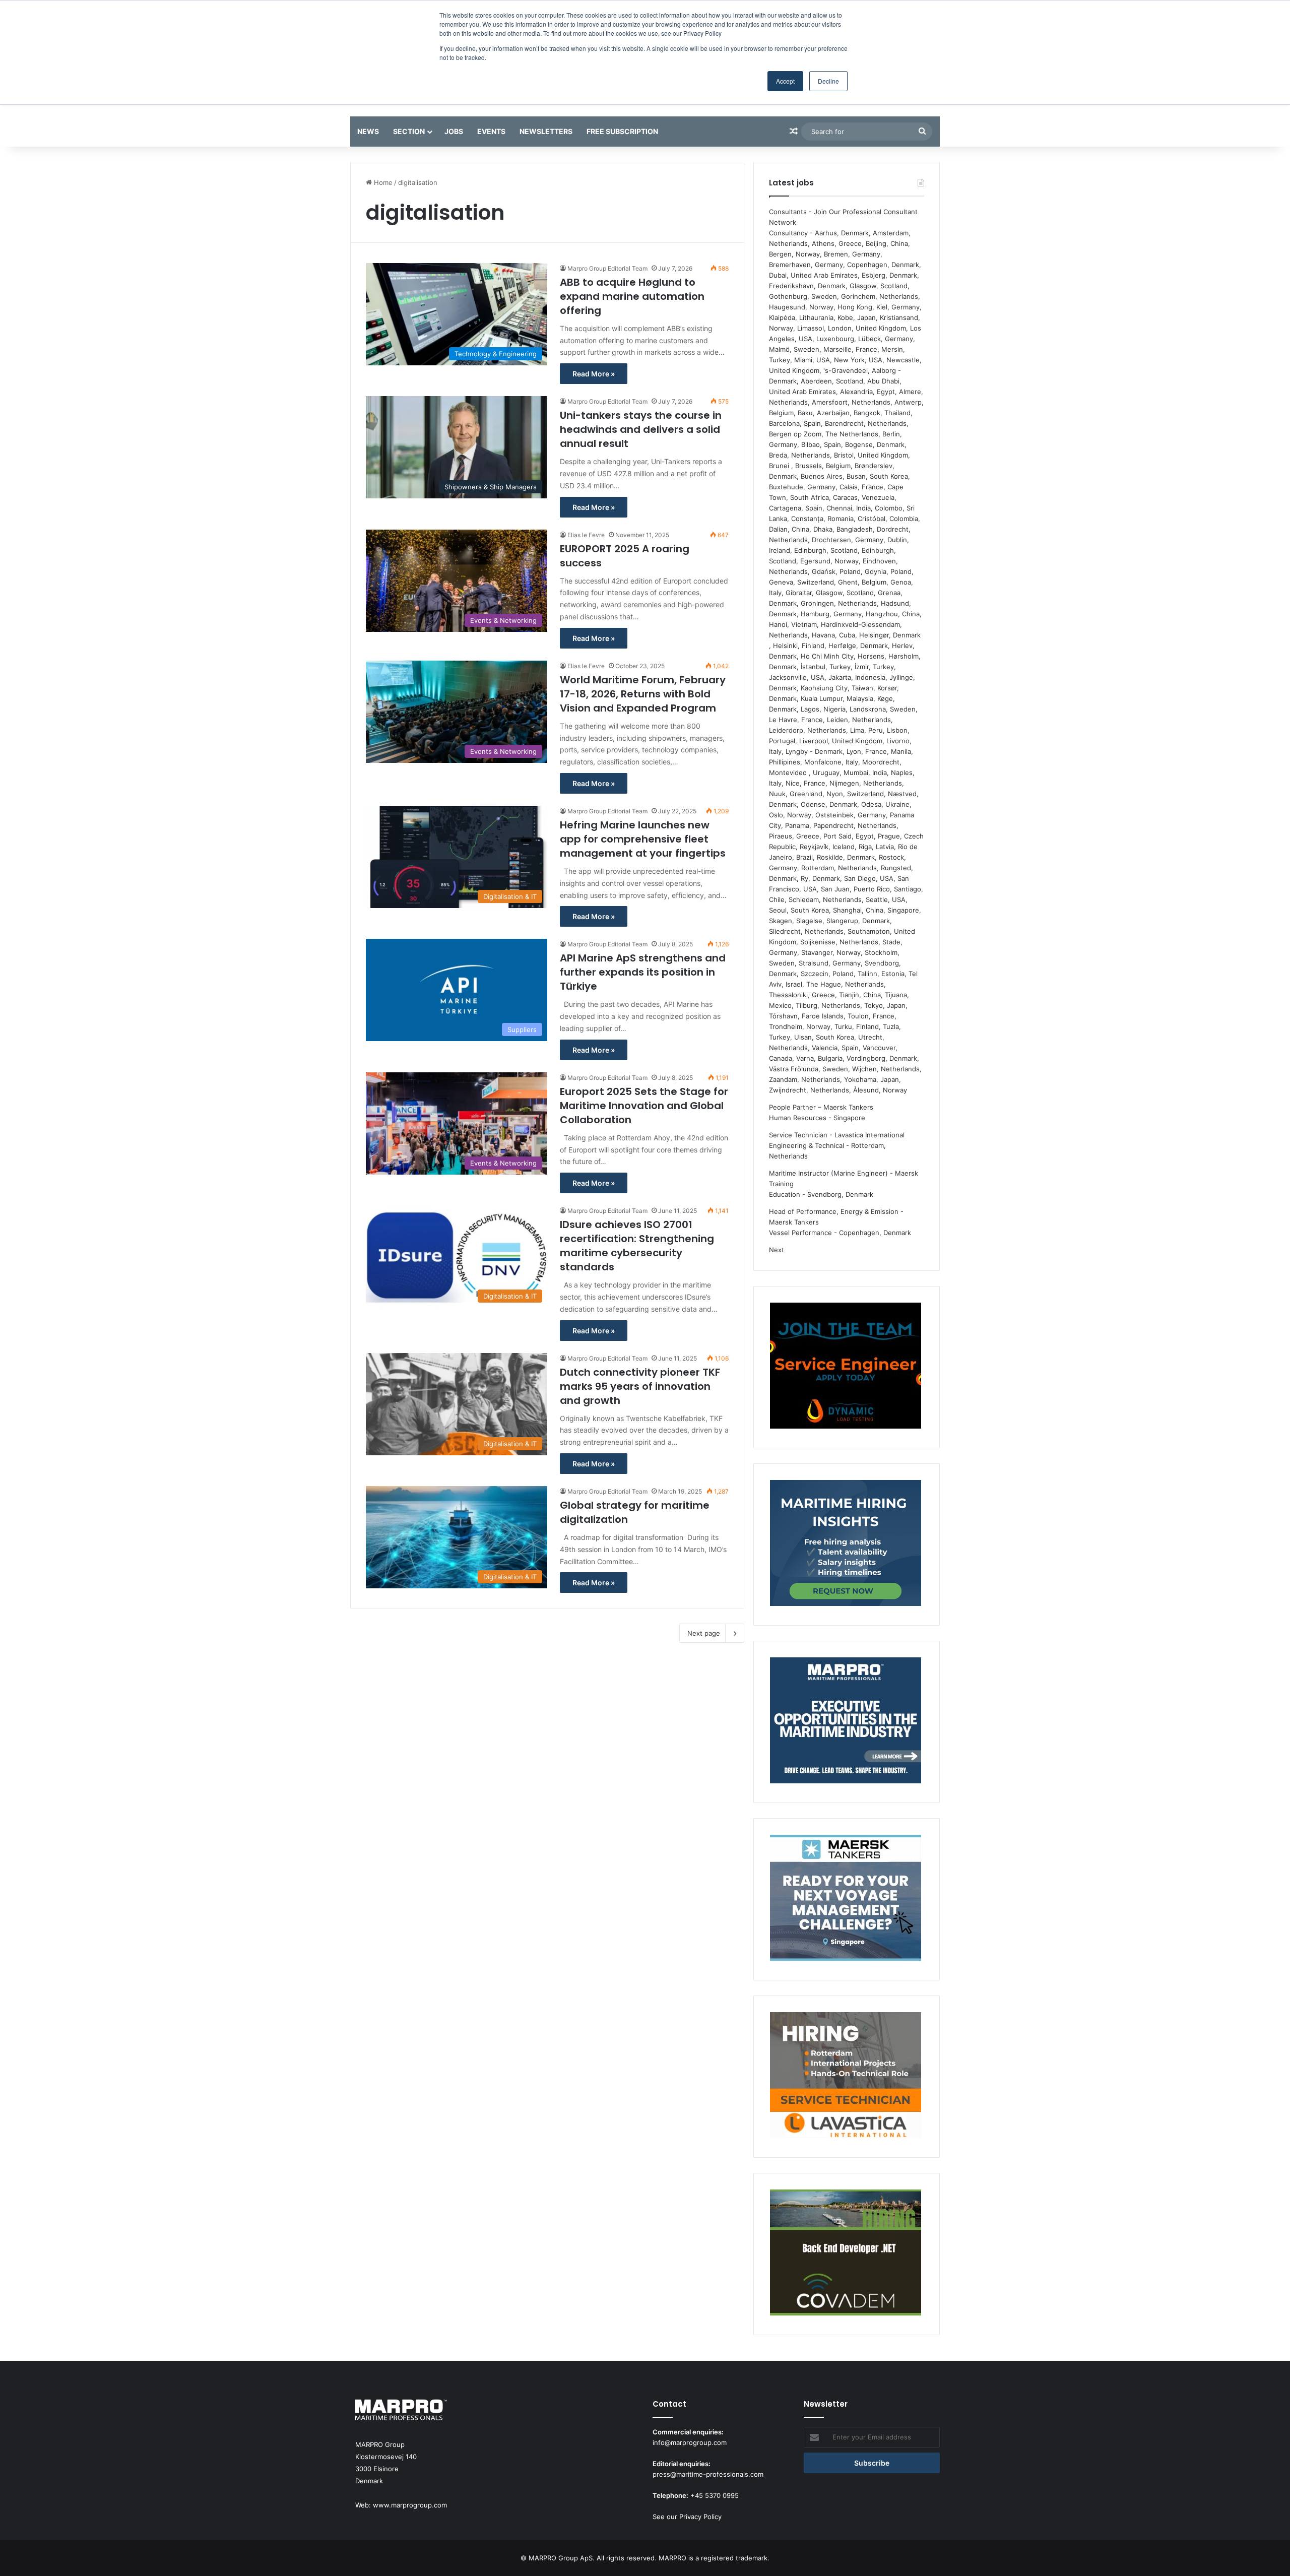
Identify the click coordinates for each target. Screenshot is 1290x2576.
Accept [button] (785, 81)
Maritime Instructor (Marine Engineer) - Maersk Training (844, 1178)
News (368, 131)
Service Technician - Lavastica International (837, 1135)
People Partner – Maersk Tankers (821, 1107)
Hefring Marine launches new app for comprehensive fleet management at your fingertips (643, 839)
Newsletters (546, 131)
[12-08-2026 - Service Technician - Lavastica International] (846, 2077)
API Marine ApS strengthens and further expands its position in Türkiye (643, 972)
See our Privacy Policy (687, 2517)
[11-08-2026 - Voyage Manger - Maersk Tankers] (846, 1899)
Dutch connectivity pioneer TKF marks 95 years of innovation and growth (640, 1386)
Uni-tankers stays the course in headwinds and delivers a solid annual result (641, 429)
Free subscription (622, 131)
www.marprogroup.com (410, 2505)
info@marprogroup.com (690, 2442)
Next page (704, 1633)
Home (382, 182)
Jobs (454, 131)
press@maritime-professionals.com (708, 2474)
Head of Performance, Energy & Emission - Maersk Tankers (836, 1217)
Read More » (594, 374)
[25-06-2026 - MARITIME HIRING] (846, 1544)
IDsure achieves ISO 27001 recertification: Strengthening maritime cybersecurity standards (637, 1246)
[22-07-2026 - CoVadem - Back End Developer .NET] (846, 2254)
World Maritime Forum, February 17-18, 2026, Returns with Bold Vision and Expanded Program (643, 694)
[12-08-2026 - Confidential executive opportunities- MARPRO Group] (846, 1722)
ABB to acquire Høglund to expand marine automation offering (632, 296)
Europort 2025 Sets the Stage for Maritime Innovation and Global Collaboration (644, 1106)
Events (491, 131)
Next (777, 1250)
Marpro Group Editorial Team (607, 268)
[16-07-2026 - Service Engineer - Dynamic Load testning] (846, 1367)
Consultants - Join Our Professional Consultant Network (843, 217)
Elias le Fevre (586, 535)
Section (409, 131)
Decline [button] (828, 81)
